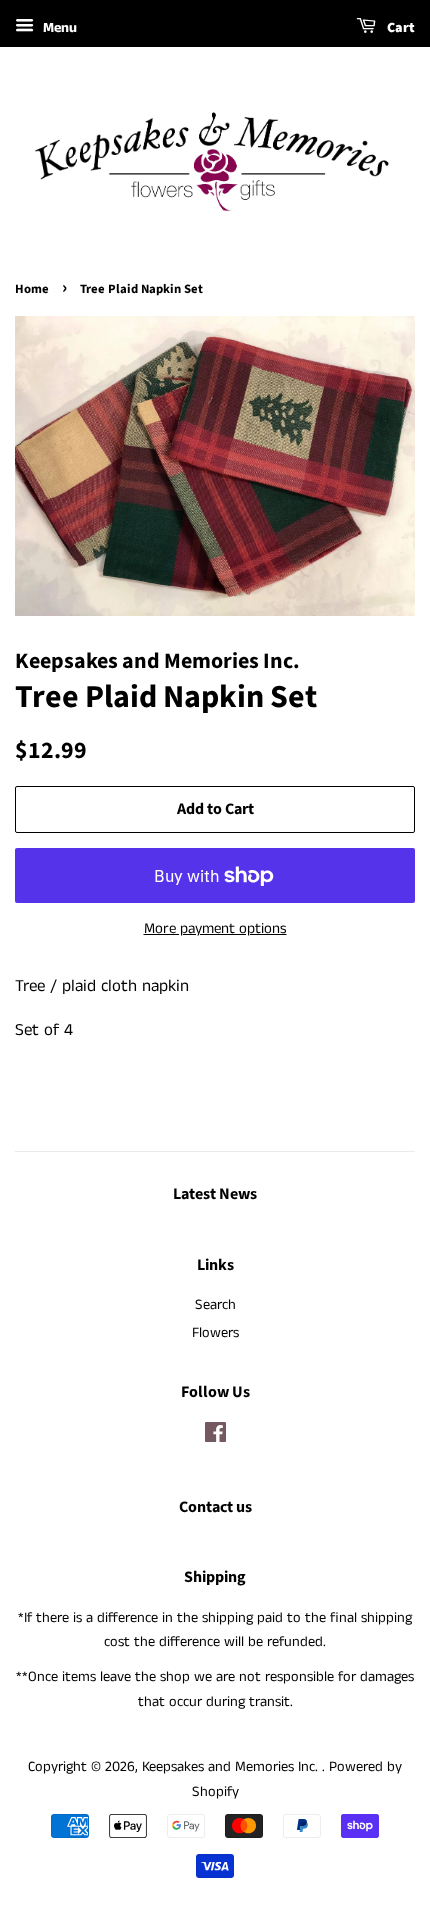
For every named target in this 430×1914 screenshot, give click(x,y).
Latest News (215, 1194)
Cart (399, 28)
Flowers (215, 1333)
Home (32, 289)
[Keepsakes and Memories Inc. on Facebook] (215, 1437)
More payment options (215, 928)
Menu (58, 28)
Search (215, 1305)
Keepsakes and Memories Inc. (232, 1767)
